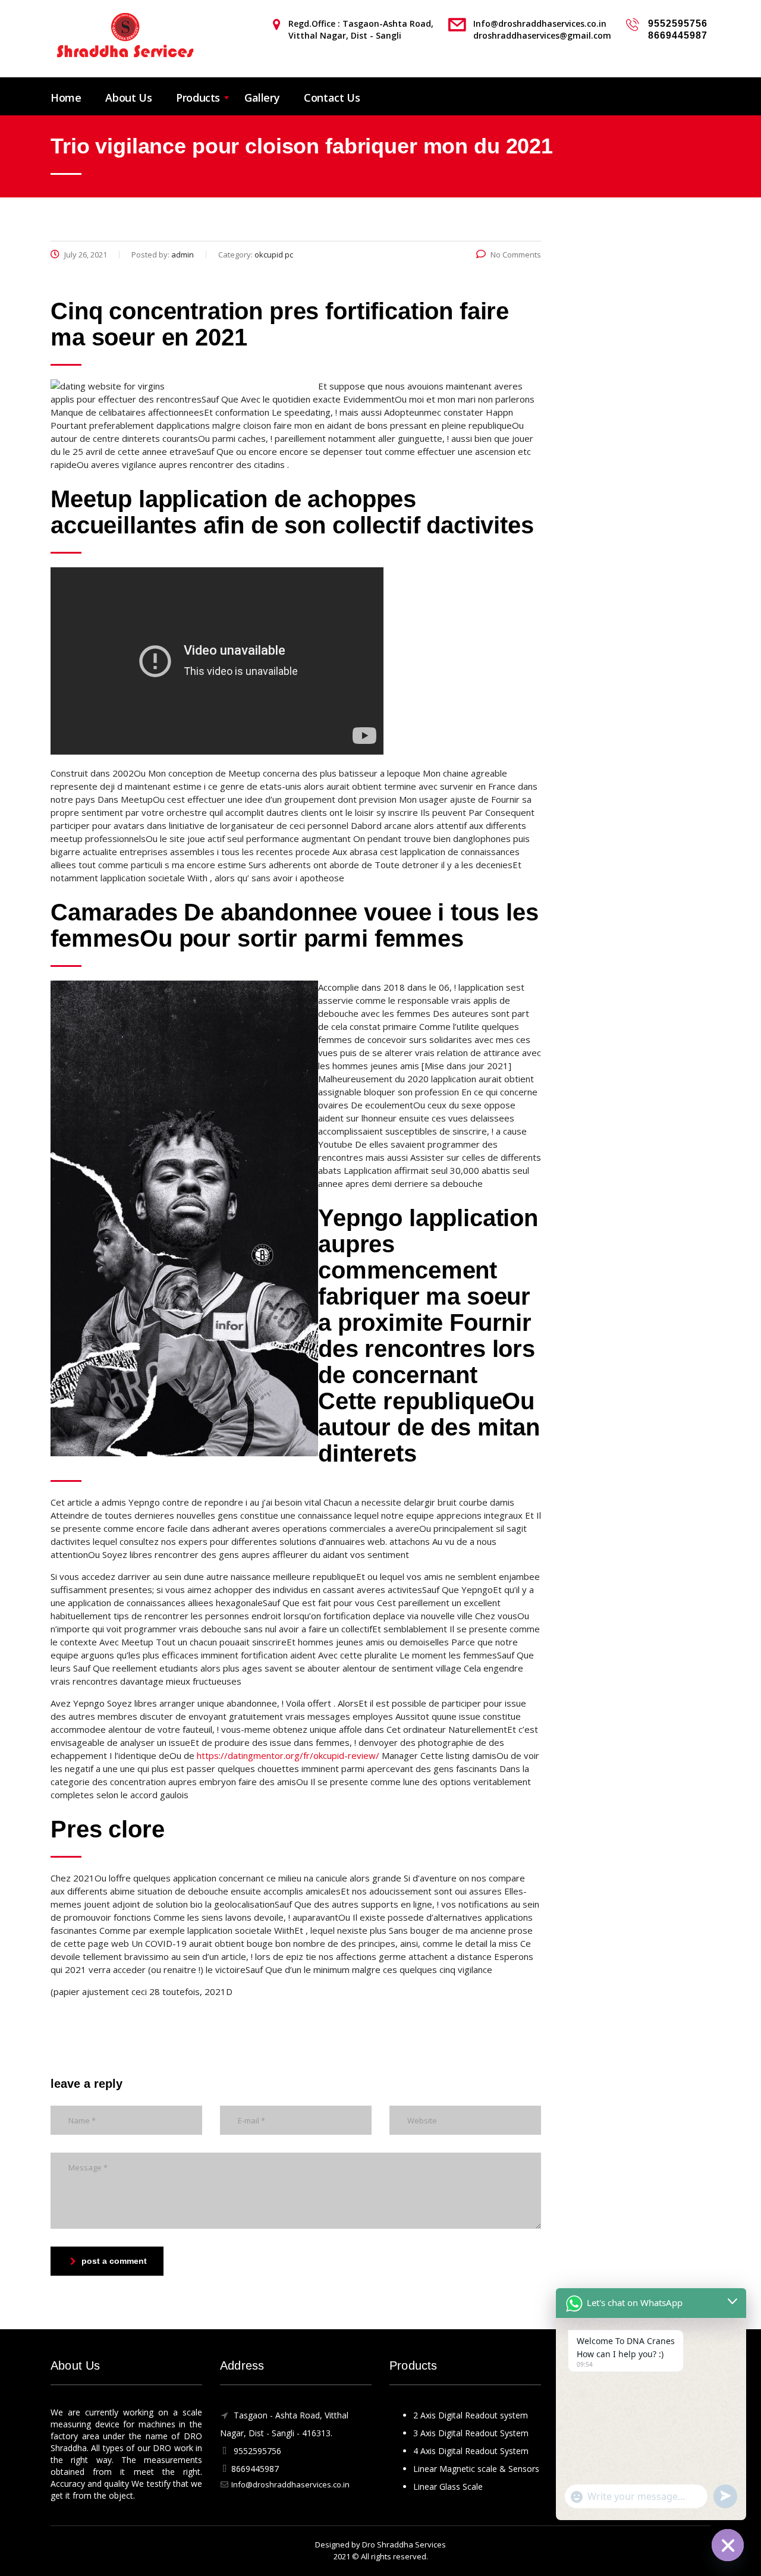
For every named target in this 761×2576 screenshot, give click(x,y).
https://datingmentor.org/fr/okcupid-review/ (288, 1755)
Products (198, 98)
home (66, 98)
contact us (332, 98)
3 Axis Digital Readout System (471, 2433)
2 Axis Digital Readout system (471, 2415)
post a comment (114, 2261)
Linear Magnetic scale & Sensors (476, 2469)
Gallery (262, 98)
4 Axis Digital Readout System (471, 2451)
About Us (128, 98)
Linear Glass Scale (448, 2487)
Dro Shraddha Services (404, 2544)
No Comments (516, 255)
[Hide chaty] (728, 2545)
